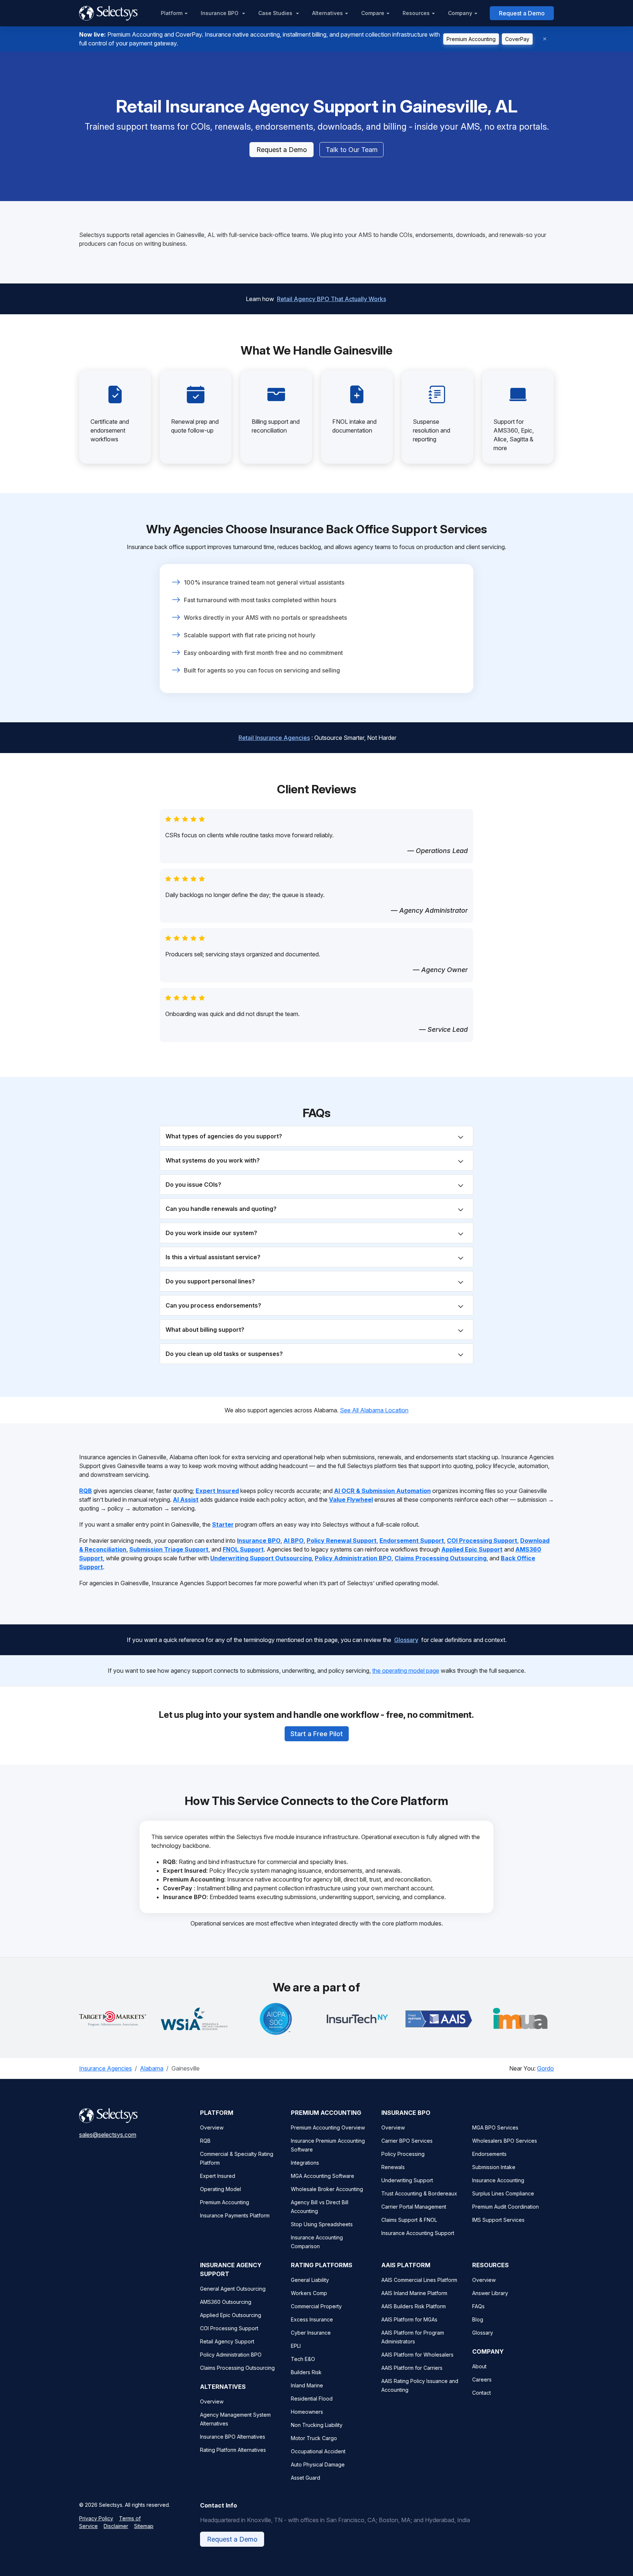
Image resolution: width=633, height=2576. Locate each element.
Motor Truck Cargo (314, 2438)
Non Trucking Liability (317, 2425)
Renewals (393, 2167)
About (479, 2366)
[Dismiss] (545, 39)
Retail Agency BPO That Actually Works (332, 299)
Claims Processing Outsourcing (237, 2368)
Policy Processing (403, 2154)
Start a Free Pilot (317, 1734)
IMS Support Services (498, 2220)
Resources (416, 13)
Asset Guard (306, 2478)
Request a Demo (522, 13)
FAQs (478, 2306)
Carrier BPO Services (407, 2141)
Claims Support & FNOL (409, 2220)
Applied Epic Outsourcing (231, 2315)
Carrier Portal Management (414, 2207)
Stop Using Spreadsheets (322, 2224)
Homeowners (307, 2412)
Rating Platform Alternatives (233, 2450)
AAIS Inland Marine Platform (414, 2293)
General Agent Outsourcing (233, 2289)
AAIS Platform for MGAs (409, 2319)
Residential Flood (312, 2399)
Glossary (406, 1640)
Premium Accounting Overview (328, 2127)
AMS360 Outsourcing (226, 2302)
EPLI (296, 2346)
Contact (482, 2393)
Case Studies (276, 13)
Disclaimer (116, 2526)
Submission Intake (494, 2167)
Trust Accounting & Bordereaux (419, 2193)
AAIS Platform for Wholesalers (417, 2355)
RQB (205, 2141)
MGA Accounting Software (323, 2176)
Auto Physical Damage (318, 2464)
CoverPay (517, 39)
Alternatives (327, 13)
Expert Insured (218, 2176)
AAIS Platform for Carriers (412, 2368)
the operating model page (406, 1671)
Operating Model (221, 2189)
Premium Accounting (471, 39)
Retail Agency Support (227, 2341)
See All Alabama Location (374, 1410)
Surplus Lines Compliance (503, 2193)
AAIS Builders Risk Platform (414, 2306)
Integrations (305, 2163)
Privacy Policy (96, 2518)
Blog (478, 2319)
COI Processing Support (229, 2328)
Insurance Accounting (498, 2180)
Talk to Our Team (352, 150)
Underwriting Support (407, 2180)
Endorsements (489, 2154)
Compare (373, 13)
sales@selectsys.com (108, 2135)
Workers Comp (309, 2293)
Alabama (152, 2068)
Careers (482, 2379)
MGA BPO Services (495, 2127)
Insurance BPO (220, 13)
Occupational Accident (318, 2451)
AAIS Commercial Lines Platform (419, 2280)
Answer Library (490, 2293)
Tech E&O (303, 2359)
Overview (212, 2127)
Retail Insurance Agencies (274, 738)
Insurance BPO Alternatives (233, 2437)
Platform (172, 13)
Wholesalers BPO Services (505, 2141)
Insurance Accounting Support (418, 2233)
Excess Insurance (312, 2319)
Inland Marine (307, 2385)
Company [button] (460, 13)
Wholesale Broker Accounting (327, 2189)
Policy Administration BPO (231, 2355)
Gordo (545, 2068)
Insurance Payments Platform (235, 2215)
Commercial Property (316, 2306)
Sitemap (144, 2526)
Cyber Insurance (311, 2333)
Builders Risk (306, 2372)
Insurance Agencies (105, 2068)
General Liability (310, 2280)
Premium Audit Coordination (506, 2207)
